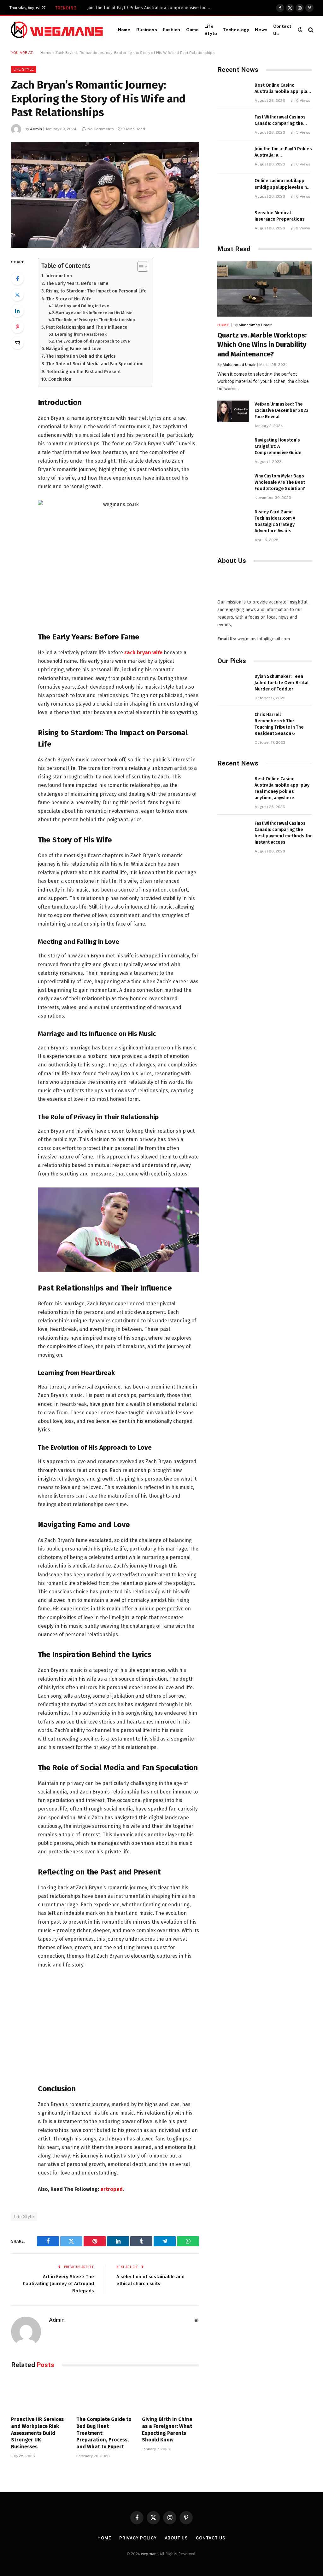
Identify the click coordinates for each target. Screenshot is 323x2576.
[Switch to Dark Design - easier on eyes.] (300, 30)
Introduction (59, 276)
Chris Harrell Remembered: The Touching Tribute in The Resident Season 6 (279, 724)
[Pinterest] (17, 327)
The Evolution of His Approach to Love (93, 341)
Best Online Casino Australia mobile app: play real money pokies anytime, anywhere (282, 89)
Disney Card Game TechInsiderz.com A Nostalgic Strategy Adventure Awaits (275, 521)
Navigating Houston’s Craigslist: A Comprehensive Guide (278, 446)
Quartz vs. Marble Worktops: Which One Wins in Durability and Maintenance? (262, 345)
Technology (236, 30)
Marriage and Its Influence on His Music (94, 313)
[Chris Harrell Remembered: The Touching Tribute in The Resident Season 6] (233, 722)
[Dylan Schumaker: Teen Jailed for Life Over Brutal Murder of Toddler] (233, 683)
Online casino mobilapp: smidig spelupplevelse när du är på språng (283, 184)
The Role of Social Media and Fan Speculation (95, 364)
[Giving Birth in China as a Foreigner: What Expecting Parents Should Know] (170, 2394)
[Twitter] (17, 295)
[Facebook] (17, 279)
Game (193, 30)
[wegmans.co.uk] (57, 30)
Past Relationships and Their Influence (87, 327)
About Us (176, 2538)
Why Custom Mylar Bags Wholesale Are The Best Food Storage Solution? (280, 482)
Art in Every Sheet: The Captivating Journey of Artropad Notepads (58, 2284)
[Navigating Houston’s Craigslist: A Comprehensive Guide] (233, 447)
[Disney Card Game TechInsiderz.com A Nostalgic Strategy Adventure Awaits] (233, 519)
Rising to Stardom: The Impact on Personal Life (96, 291)
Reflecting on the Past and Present (84, 372)
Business (147, 30)
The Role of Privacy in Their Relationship (95, 320)
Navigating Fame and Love (74, 349)
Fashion (172, 30)
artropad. (112, 2189)
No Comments (101, 129)
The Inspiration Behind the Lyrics (81, 356)
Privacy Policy (138, 2538)
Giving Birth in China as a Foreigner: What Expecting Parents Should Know (167, 2429)
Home (124, 30)
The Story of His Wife (69, 299)
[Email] (17, 343)
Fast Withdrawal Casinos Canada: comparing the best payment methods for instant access (283, 121)
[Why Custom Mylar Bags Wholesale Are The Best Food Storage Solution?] (233, 483)
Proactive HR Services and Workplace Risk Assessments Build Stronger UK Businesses (37, 2433)
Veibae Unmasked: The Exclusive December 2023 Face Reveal (282, 410)
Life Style (211, 30)
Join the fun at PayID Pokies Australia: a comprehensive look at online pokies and (150, 8)
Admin (36, 129)
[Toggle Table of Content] (140, 267)
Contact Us (282, 30)
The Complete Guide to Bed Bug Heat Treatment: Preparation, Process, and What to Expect (104, 2433)
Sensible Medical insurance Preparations (280, 216)
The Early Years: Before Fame (77, 283)
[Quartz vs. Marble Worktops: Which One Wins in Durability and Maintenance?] (265, 289)
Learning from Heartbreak (81, 334)
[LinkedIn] (17, 311)
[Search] (310, 30)
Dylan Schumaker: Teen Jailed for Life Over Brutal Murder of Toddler (282, 683)
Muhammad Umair (255, 325)
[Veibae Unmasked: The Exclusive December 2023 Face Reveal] (233, 411)
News (261, 30)
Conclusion (60, 379)
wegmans (150, 2554)
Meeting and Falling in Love (82, 306)
